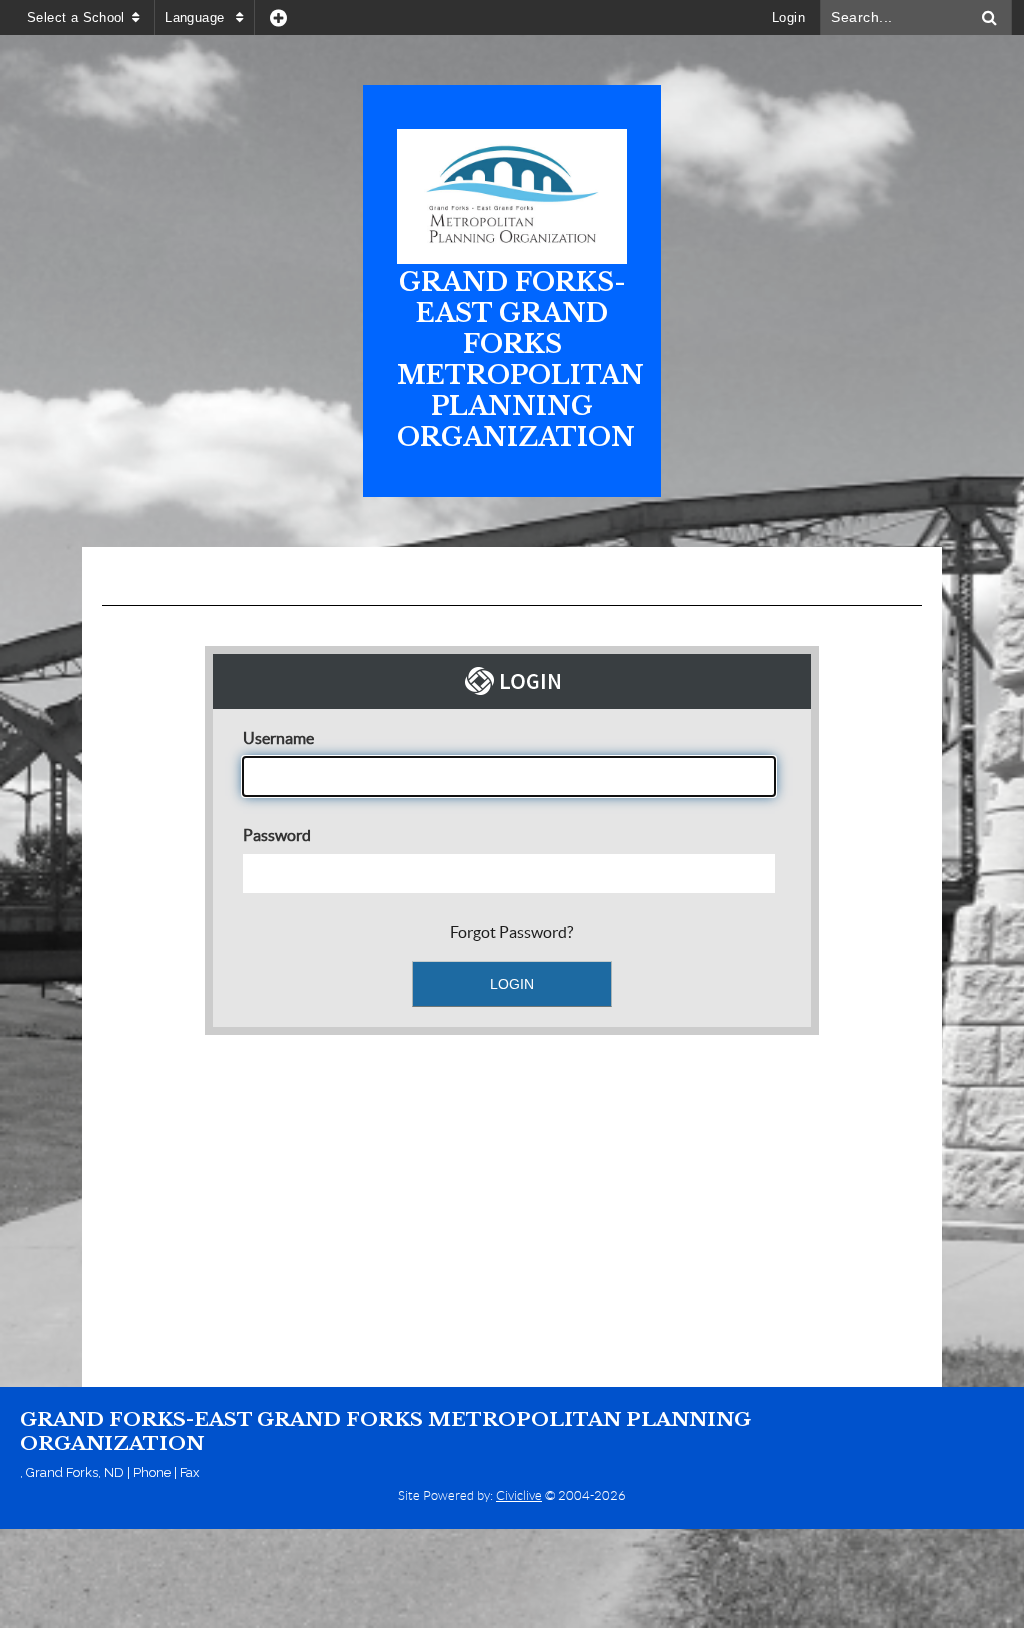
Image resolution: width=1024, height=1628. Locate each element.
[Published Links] (278, 17)
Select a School (76, 17)
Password (277, 835)
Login (788, 17)
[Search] (990, 17)
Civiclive (519, 1495)
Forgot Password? (511, 932)
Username (278, 738)
